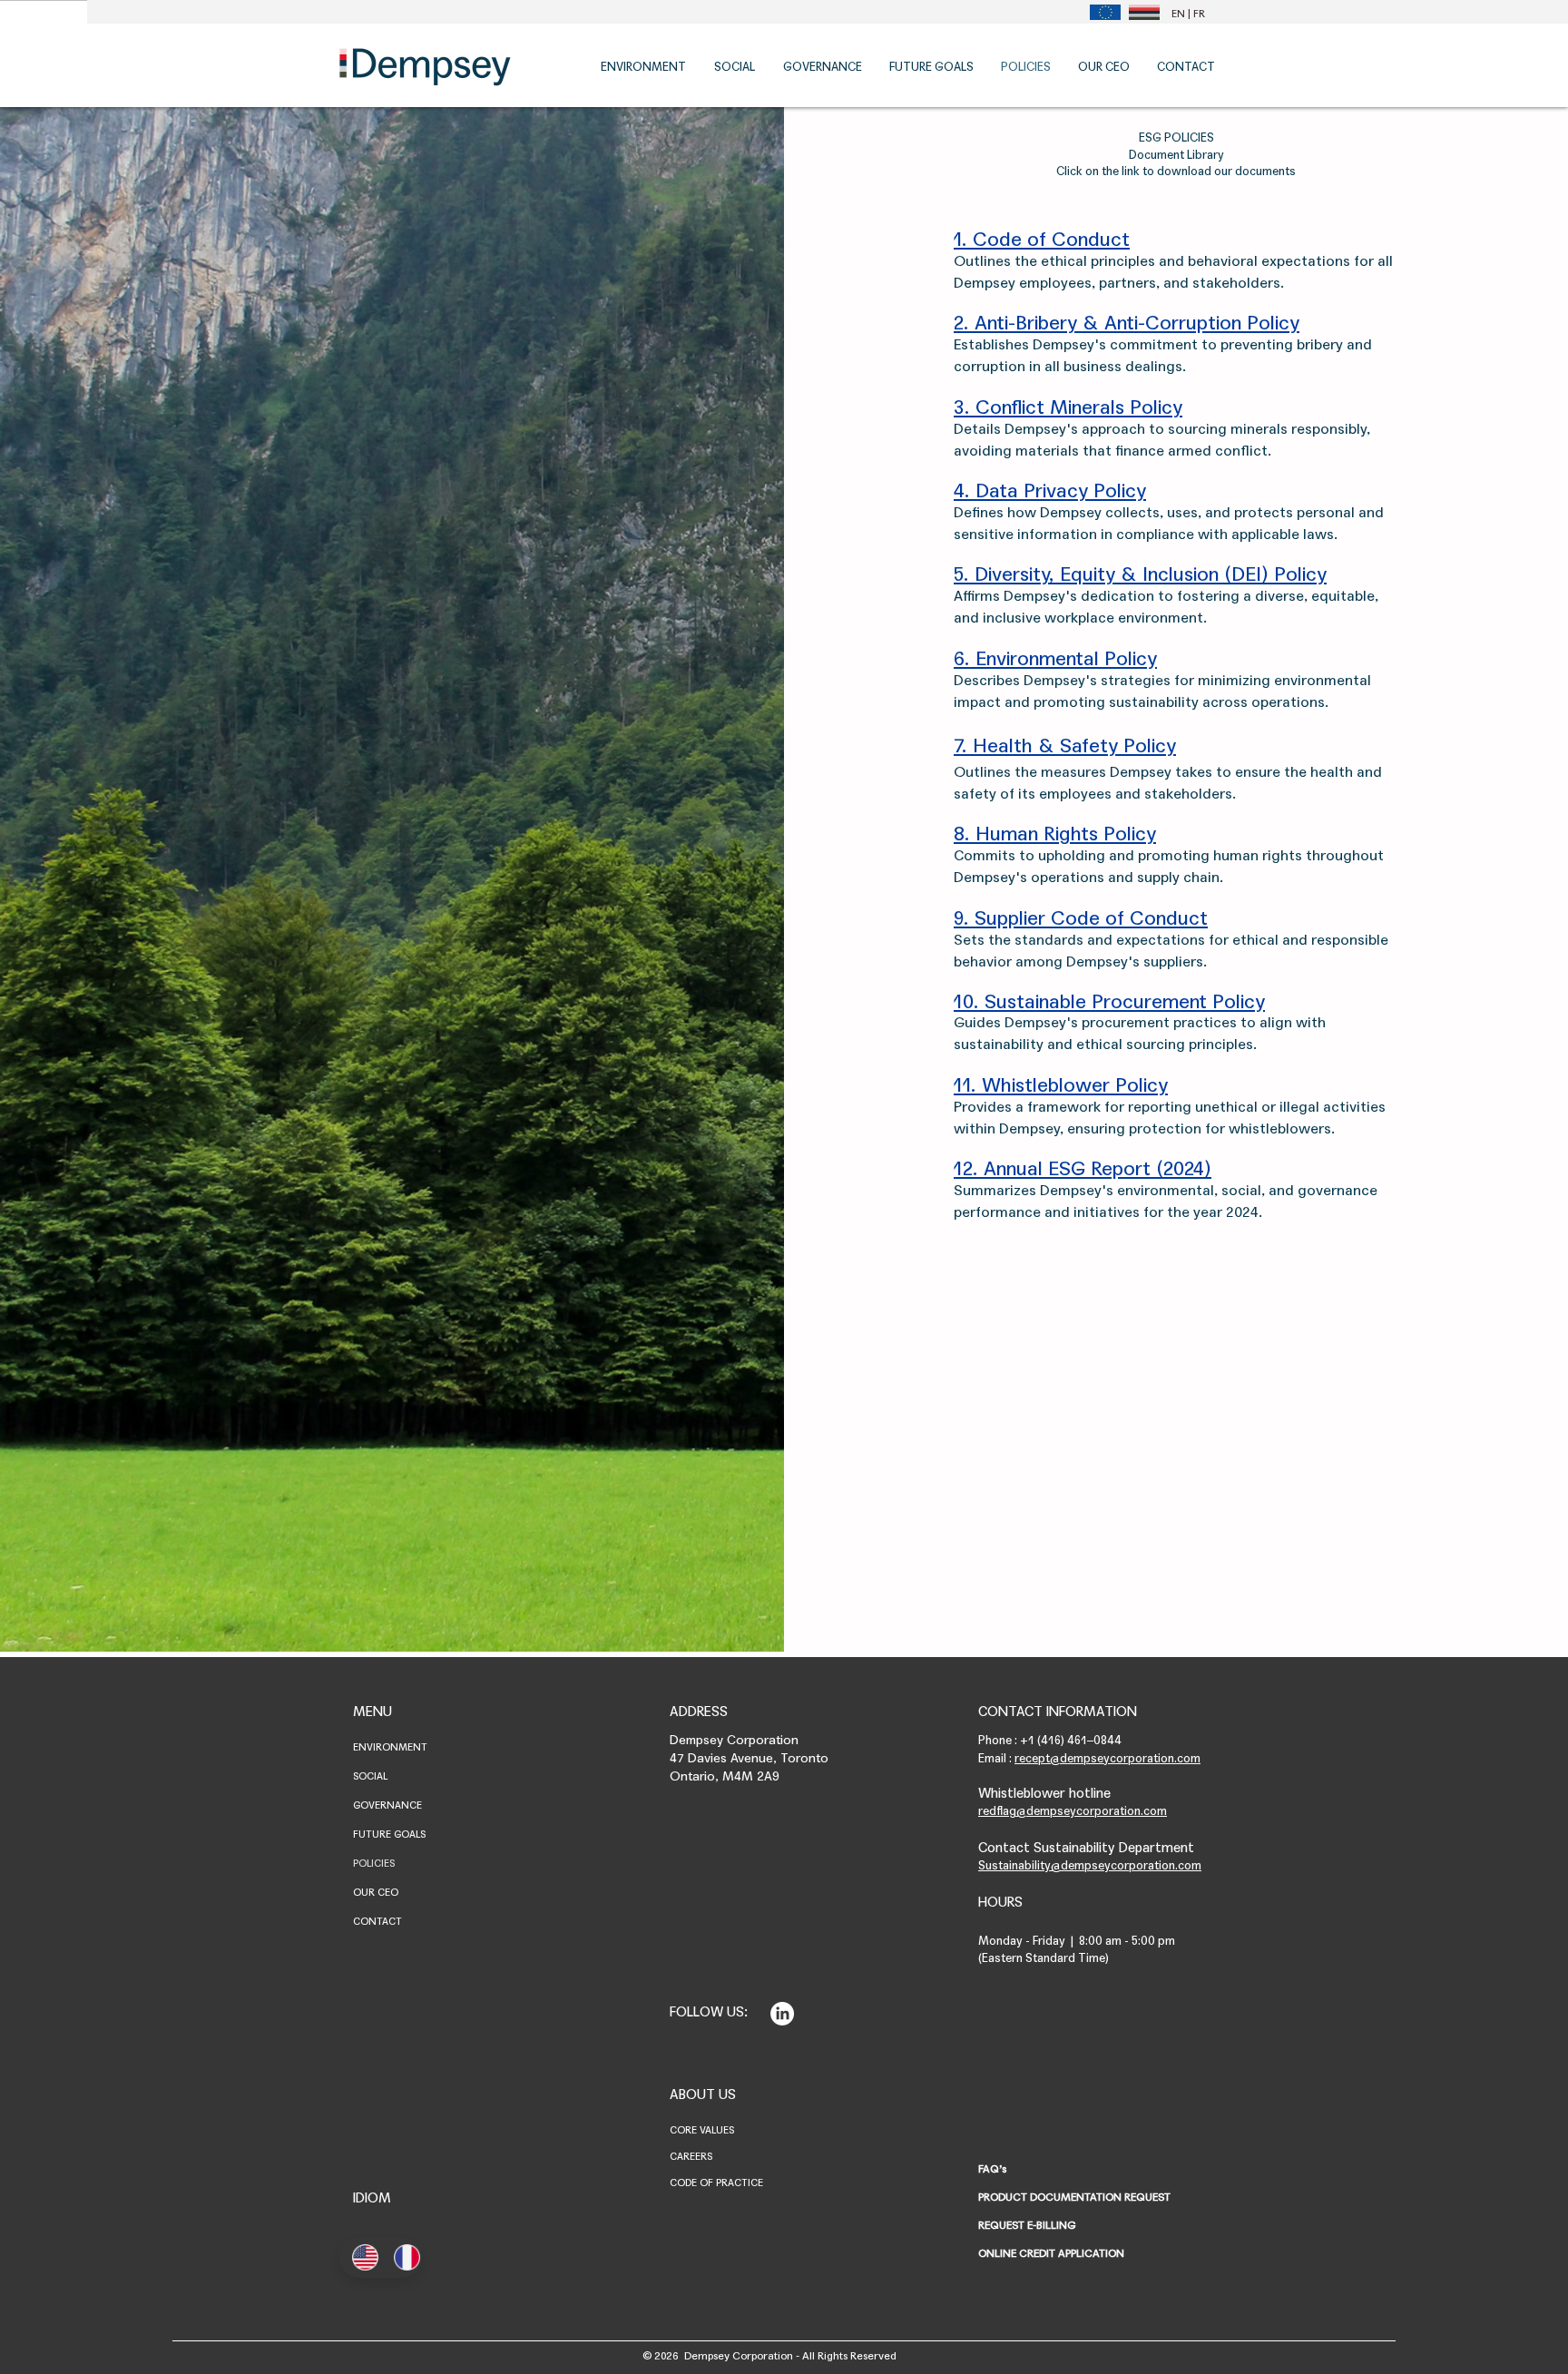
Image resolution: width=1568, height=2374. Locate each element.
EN (1178, 14)
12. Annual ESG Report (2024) (1083, 1169)
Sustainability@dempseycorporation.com (1090, 1866)
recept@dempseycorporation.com (1107, 1759)
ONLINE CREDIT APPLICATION (1051, 2253)
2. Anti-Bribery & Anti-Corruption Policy (1127, 323)
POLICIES (374, 1864)
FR (1199, 14)
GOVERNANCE (387, 1805)
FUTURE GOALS (389, 1834)
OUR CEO (376, 1893)
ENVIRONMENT (390, 1747)
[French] (401, 2257)
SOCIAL (370, 1776)
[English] (360, 2257)
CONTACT (377, 1922)
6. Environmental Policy (1055, 659)
